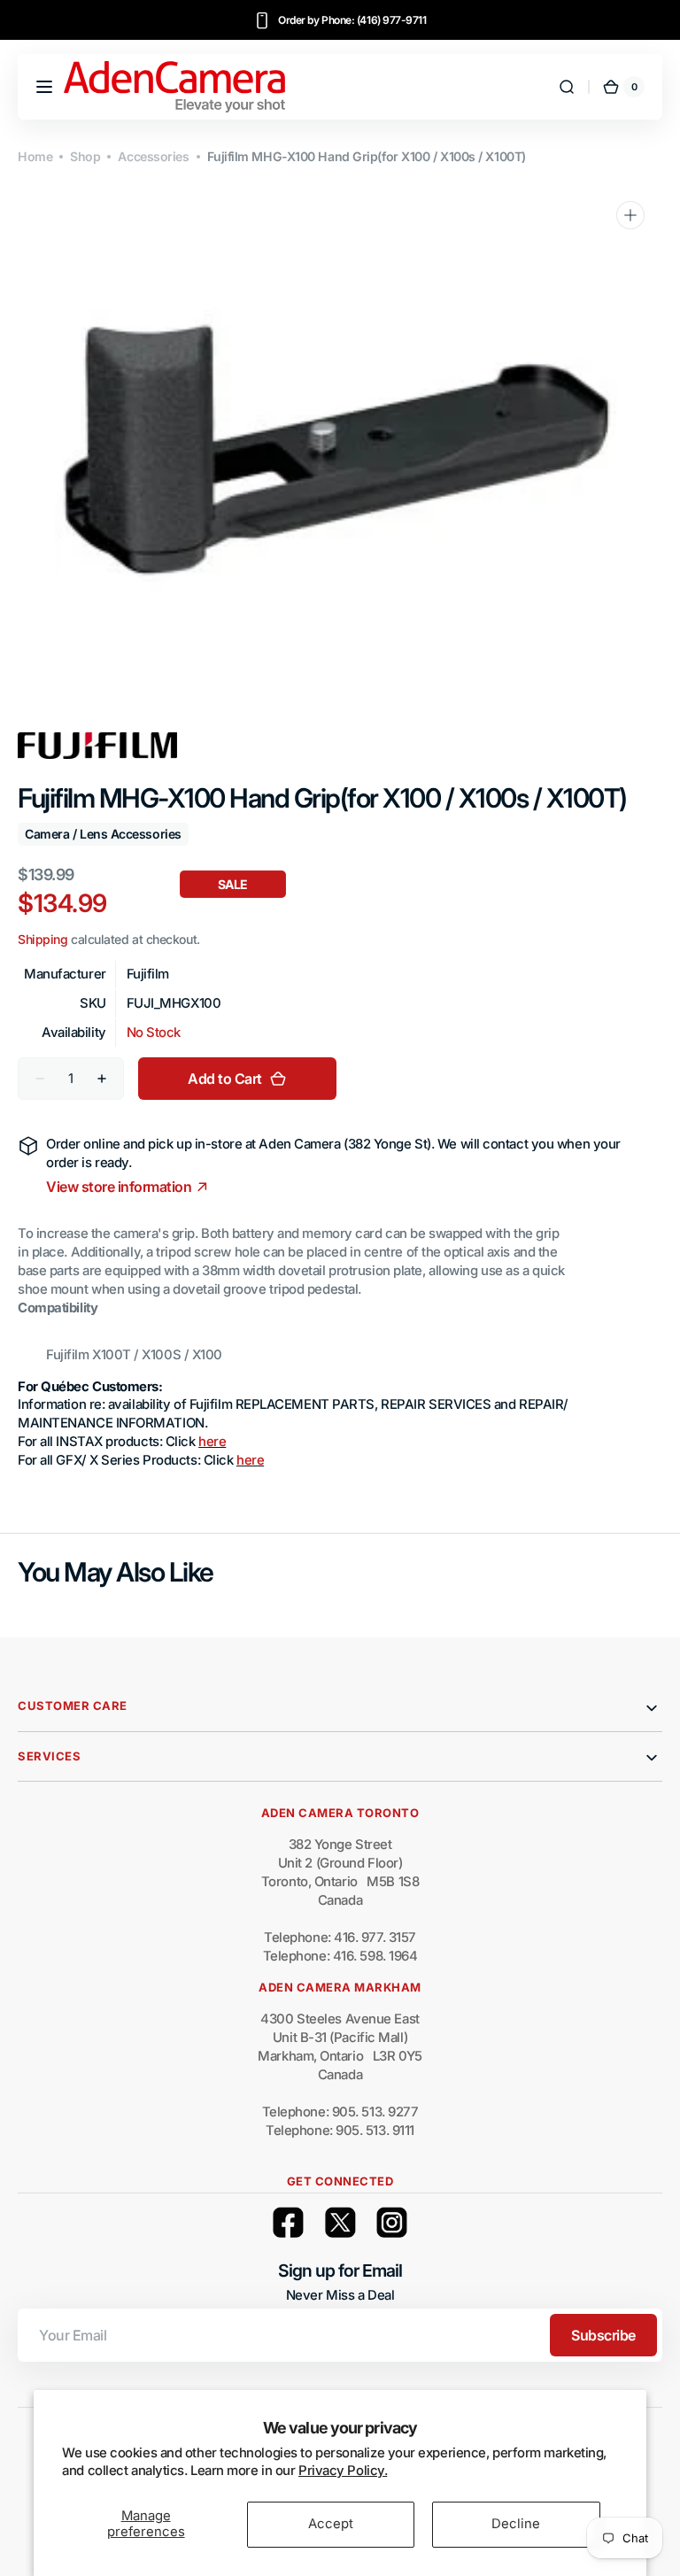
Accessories (153, 156)
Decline (516, 2524)
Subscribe (603, 2335)
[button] (44, 87)
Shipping (42, 939)
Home (35, 156)
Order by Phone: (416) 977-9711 (352, 20)
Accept (331, 2524)
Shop (85, 156)
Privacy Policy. (343, 2471)
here (212, 1442)
